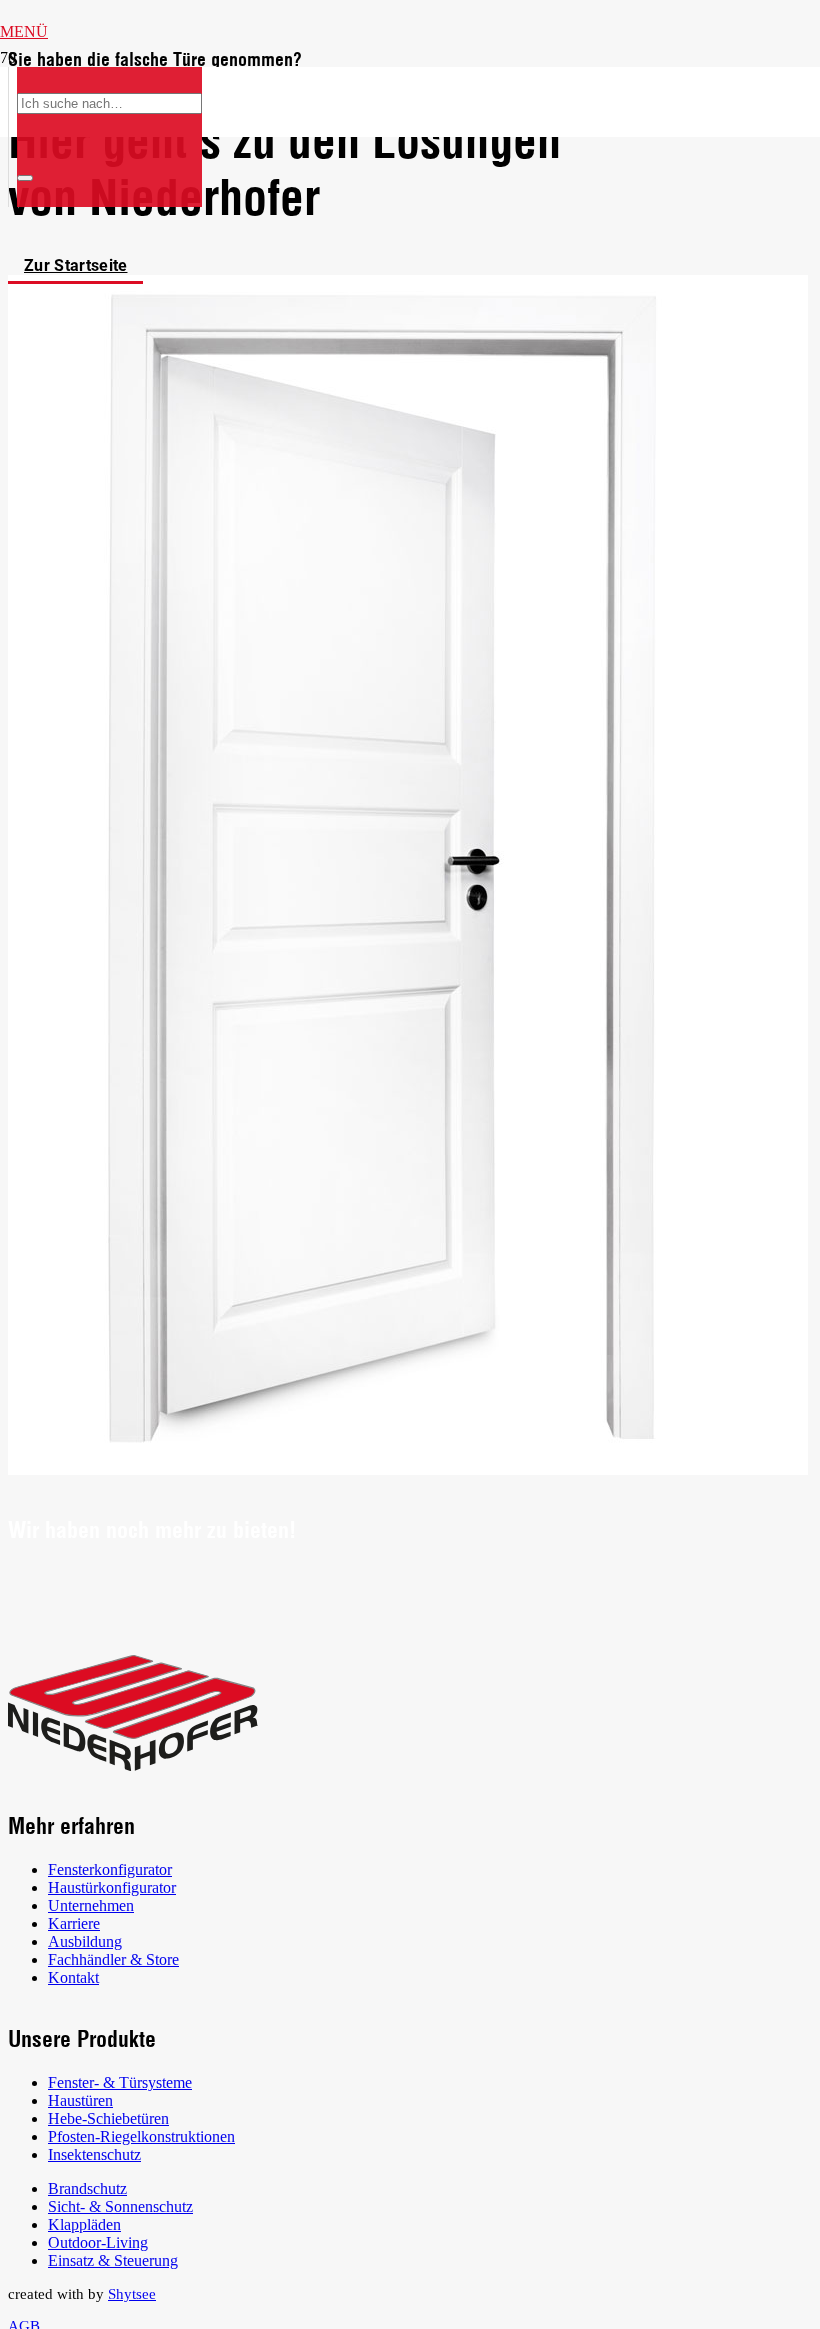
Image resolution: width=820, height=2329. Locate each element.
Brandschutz (87, 2188)
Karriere (74, 1923)
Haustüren (80, 2100)
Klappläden (84, 2224)
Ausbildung (85, 1941)
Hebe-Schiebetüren (108, 2118)
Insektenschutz (94, 2154)
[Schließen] (25, 178)
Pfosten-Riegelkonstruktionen (141, 2136)
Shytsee (132, 2294)
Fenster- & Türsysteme (120, 2082)
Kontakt (73, 1977)
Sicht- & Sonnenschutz (120, 2206)
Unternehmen (91, 1905)
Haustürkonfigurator (112, 1887)
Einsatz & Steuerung (113, 2260)
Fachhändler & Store (113, 1959)
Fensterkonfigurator (110, 1869)
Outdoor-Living (98, 2242)
